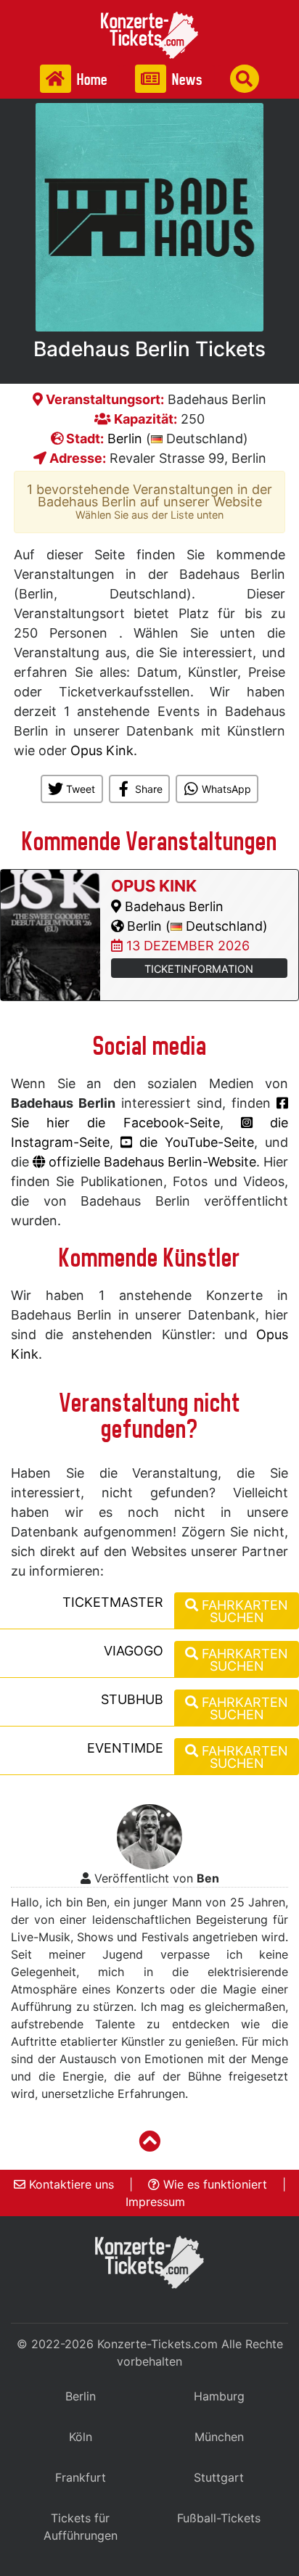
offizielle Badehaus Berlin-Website (151, 1162)
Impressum (155, 2202)
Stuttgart (219, 2477)
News (186, 79)
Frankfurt (81, 2477)
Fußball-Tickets (219, 2518)
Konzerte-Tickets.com (157, 2344)
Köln (81, 2437)
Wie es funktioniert (213, 2184)
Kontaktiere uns (70, 2184)
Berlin (125, 439)
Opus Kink (102, 750)
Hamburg (219, 2396)
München (219, 2437)
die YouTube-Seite (193, 1142)
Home (91, 79)
